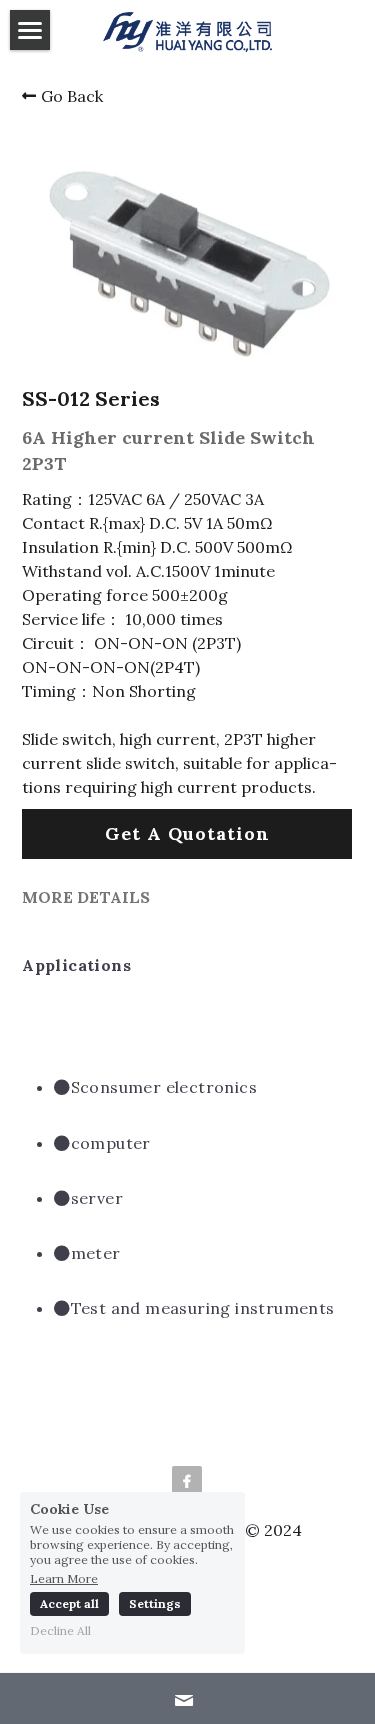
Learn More (64, 1578)
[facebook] (187, 1481)
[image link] (187, 30)
